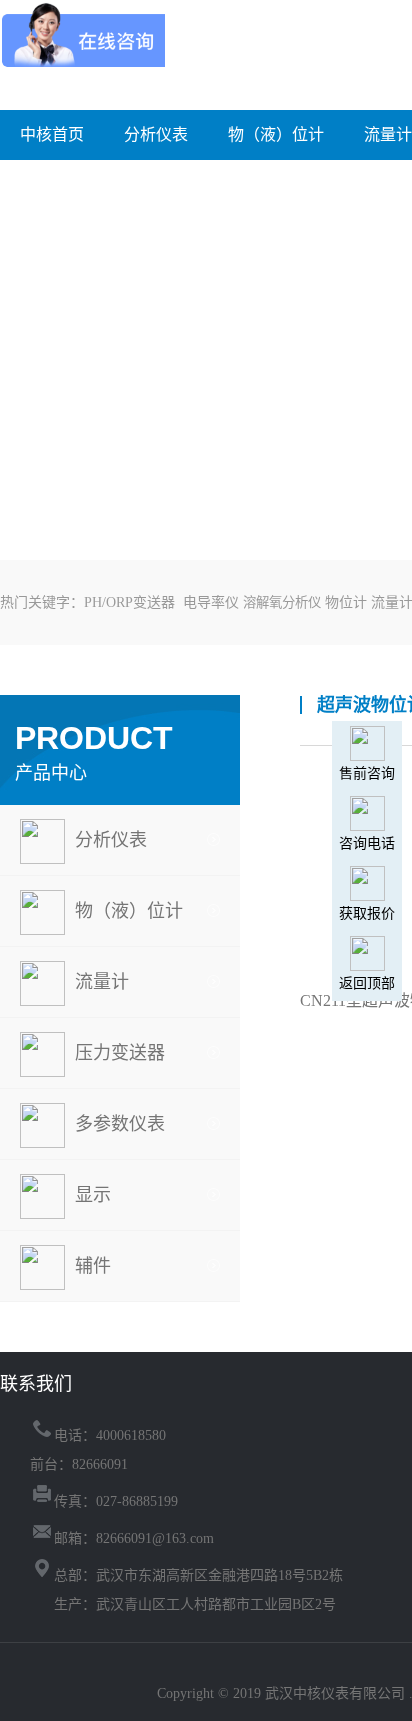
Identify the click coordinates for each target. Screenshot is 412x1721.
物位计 (346, 602)
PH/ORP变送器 (129, 602)
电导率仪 (211, 602)
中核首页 (52, 134)
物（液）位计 (276, 134)
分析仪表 (156, 134)
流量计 (388, 134)
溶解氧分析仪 (282, 602)
